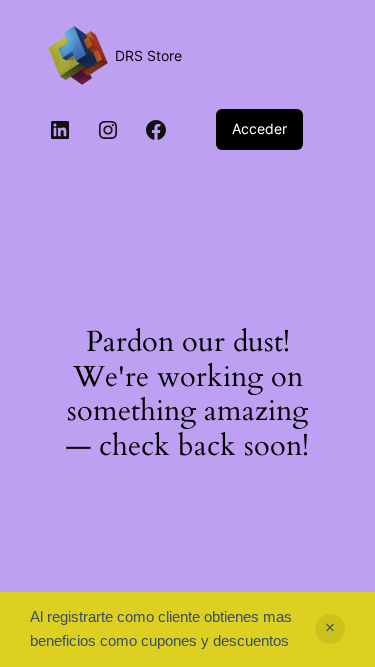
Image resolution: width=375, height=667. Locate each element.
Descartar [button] (330, 629)
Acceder (259, 128)
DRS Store (148, 55)
